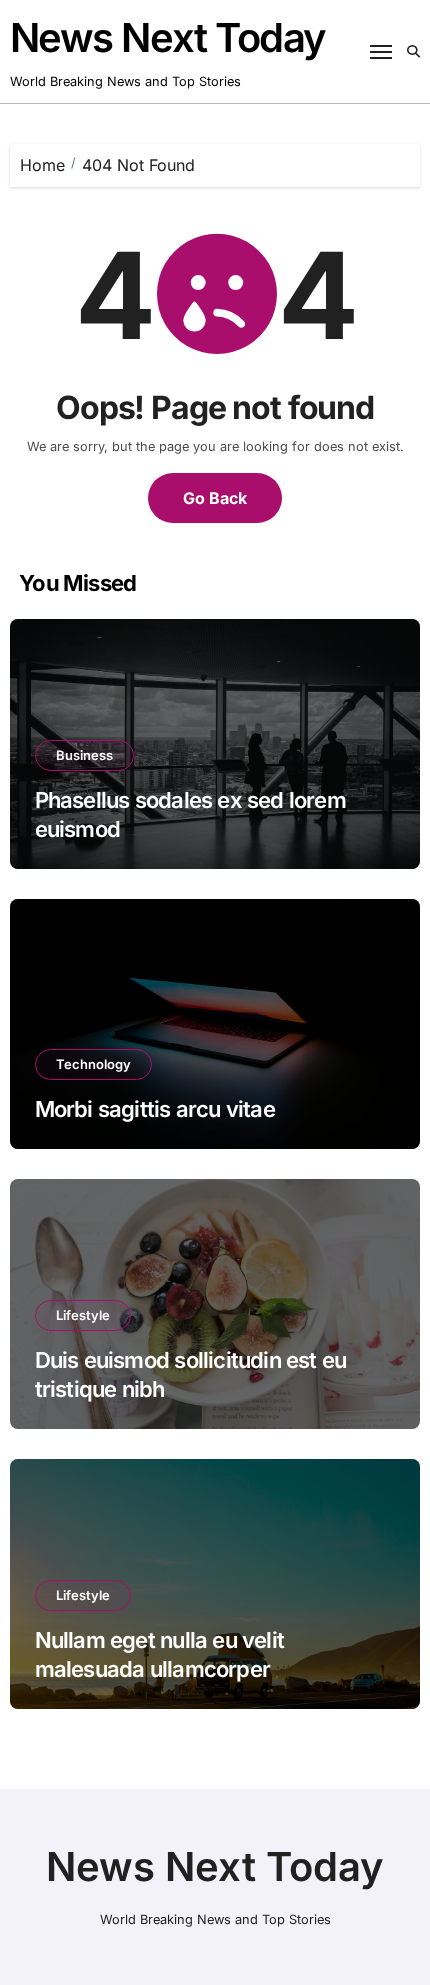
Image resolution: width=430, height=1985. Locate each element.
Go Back (215, 498)
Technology (93, 1064)
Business (84, 755)
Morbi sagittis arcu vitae (155, 1109)
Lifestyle (83, 1315)
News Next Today (168, 37)
